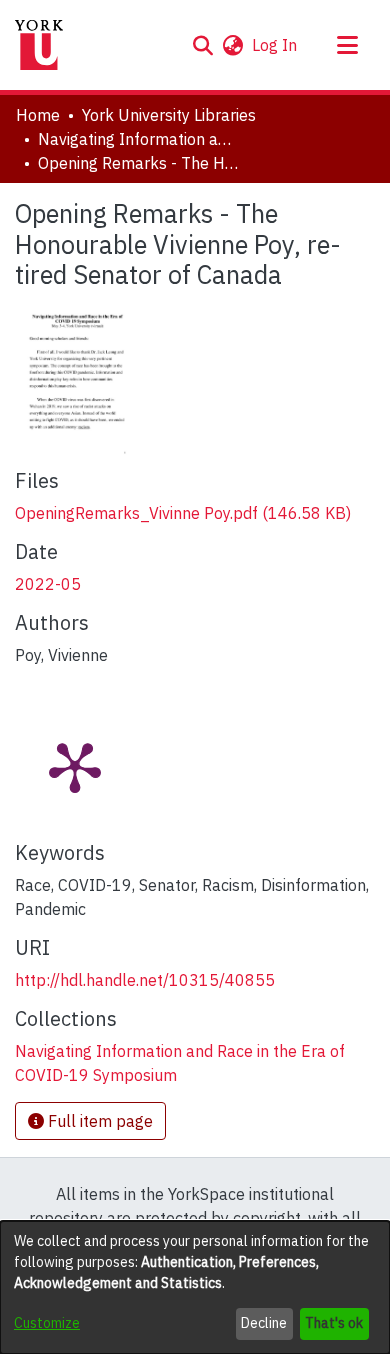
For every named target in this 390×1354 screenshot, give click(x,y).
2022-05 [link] (48, 584)
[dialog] (195, 1287)
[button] (202, 45)
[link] (183, 513)
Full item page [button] (98, 1121)
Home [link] (38, 115)
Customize (47, 1323)
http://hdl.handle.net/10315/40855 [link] (145, 980)
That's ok (334, 1323)
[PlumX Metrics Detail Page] (75, 766)
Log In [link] (275, 45)
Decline (264, 1323)
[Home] (39, 45)
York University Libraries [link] (169, 115)
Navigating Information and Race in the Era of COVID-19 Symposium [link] (138, 139)
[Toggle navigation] (347, 45)
